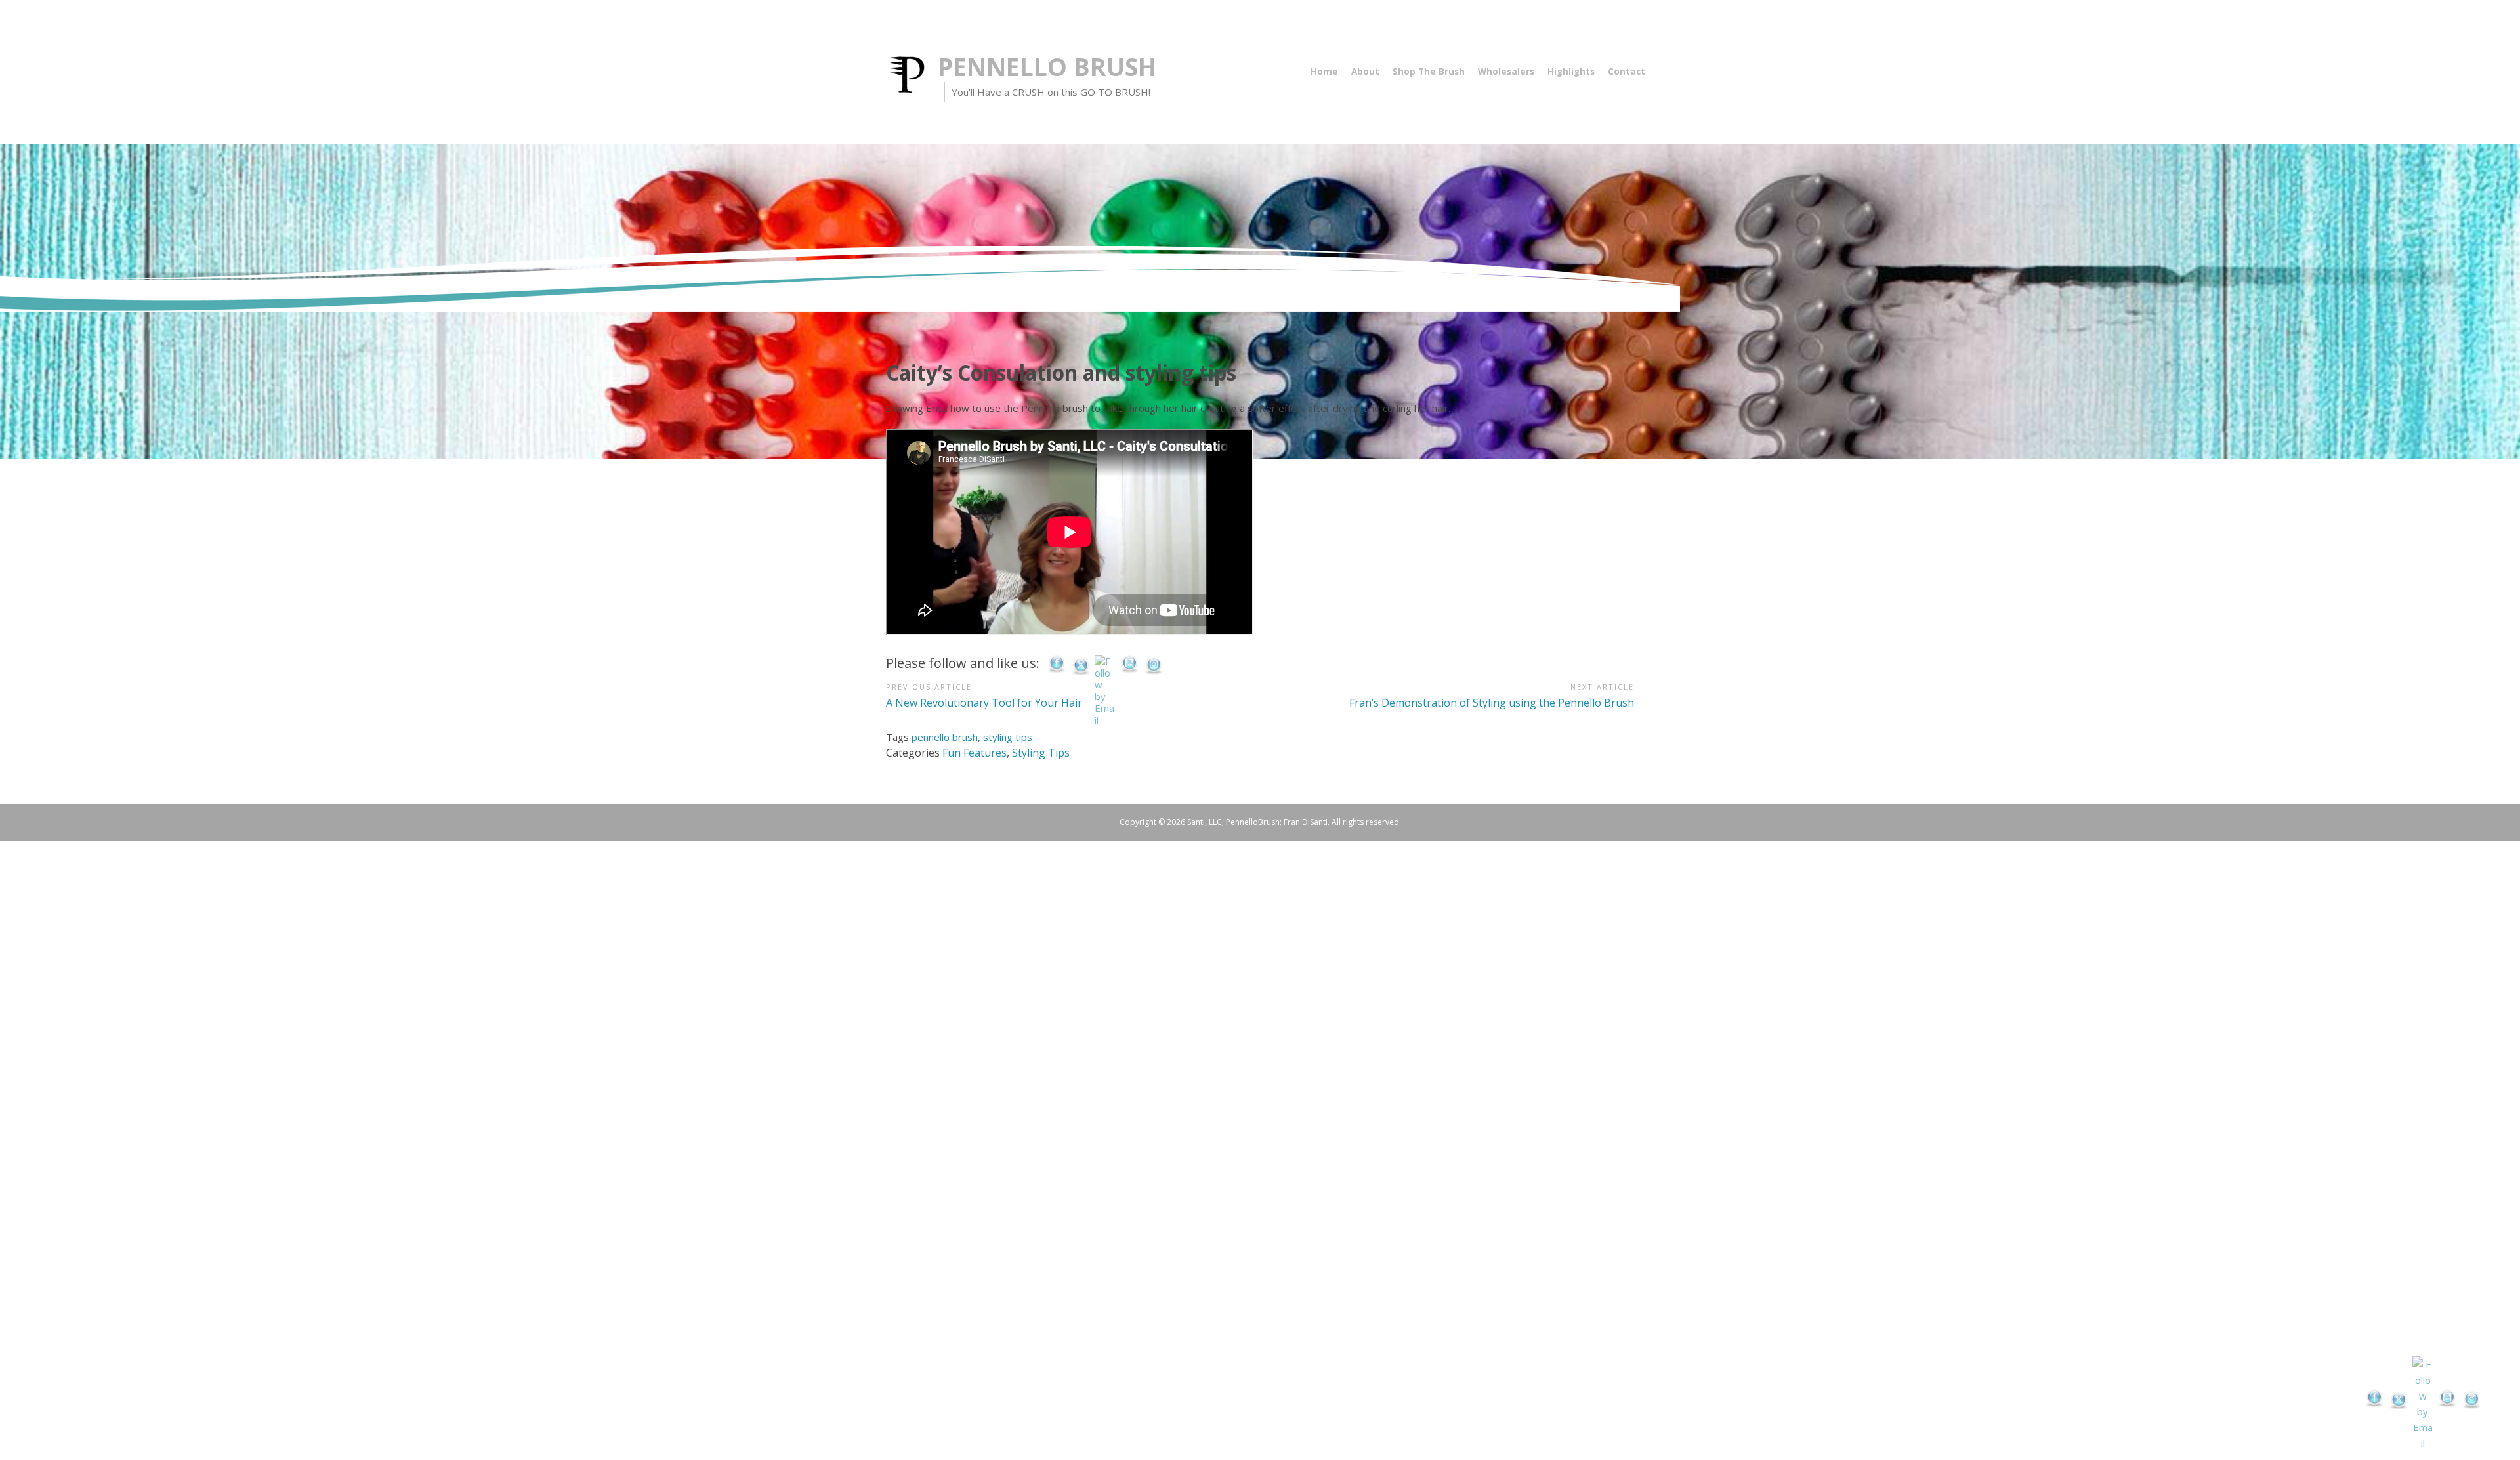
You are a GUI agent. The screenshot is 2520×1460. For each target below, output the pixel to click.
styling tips (1008, 737)
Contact (1627, 72)
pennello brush (945, 737)
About (1365, 72)
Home (1324, 72)
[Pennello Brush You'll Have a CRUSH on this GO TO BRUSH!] (912, 73)
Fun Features (975, 753)
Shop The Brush (1429, 72)
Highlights (1571, 72)
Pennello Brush (1047, 67)
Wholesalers (1506, 72)
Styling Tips (1041, 753)
